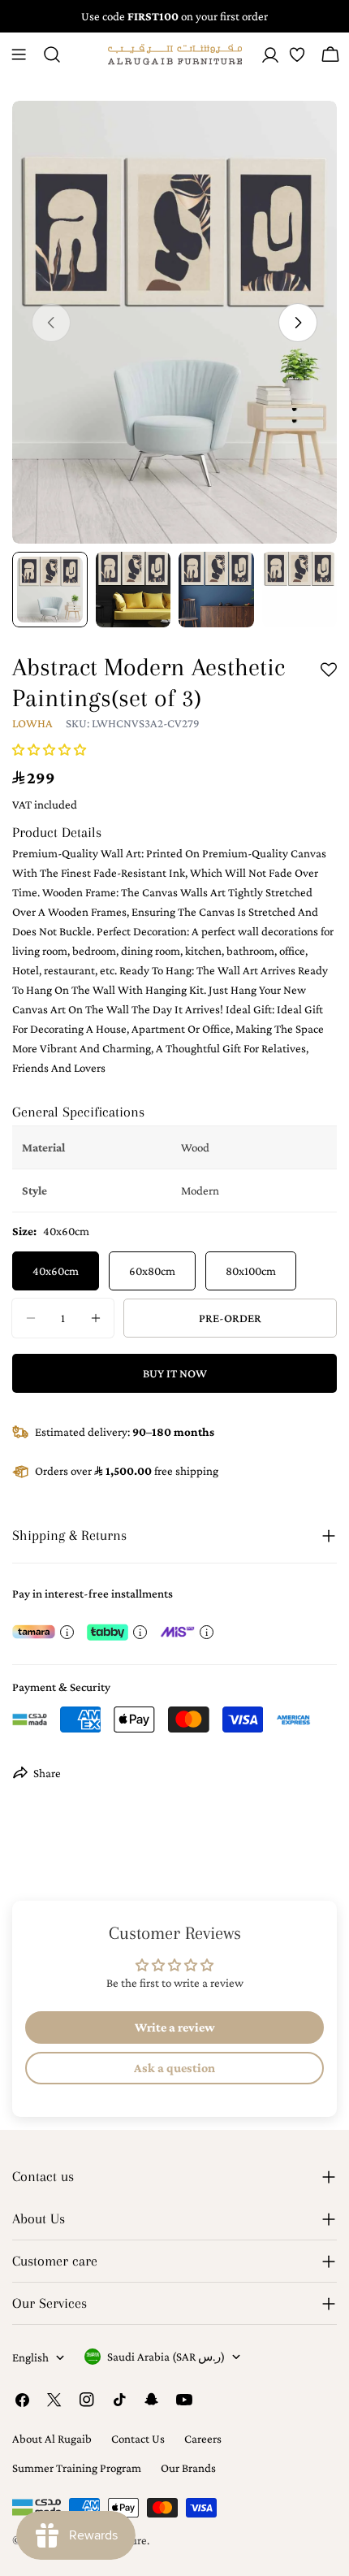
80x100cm (251, 1271)
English (30, 2357)
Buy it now (175, 1373)
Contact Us (138, 2439)
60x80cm (152, 1271)
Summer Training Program (77, 2468)
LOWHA (32, 723)
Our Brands (188, 2468)
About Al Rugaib (52, 2439)
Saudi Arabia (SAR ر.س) (166, 2357)
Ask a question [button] (174, 2068)
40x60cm (56, 1271)
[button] (49, 750)
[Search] (52, 54)
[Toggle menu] (19, 54)
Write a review (175, 2027)
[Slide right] (298, 323)
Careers (203, 2439)
